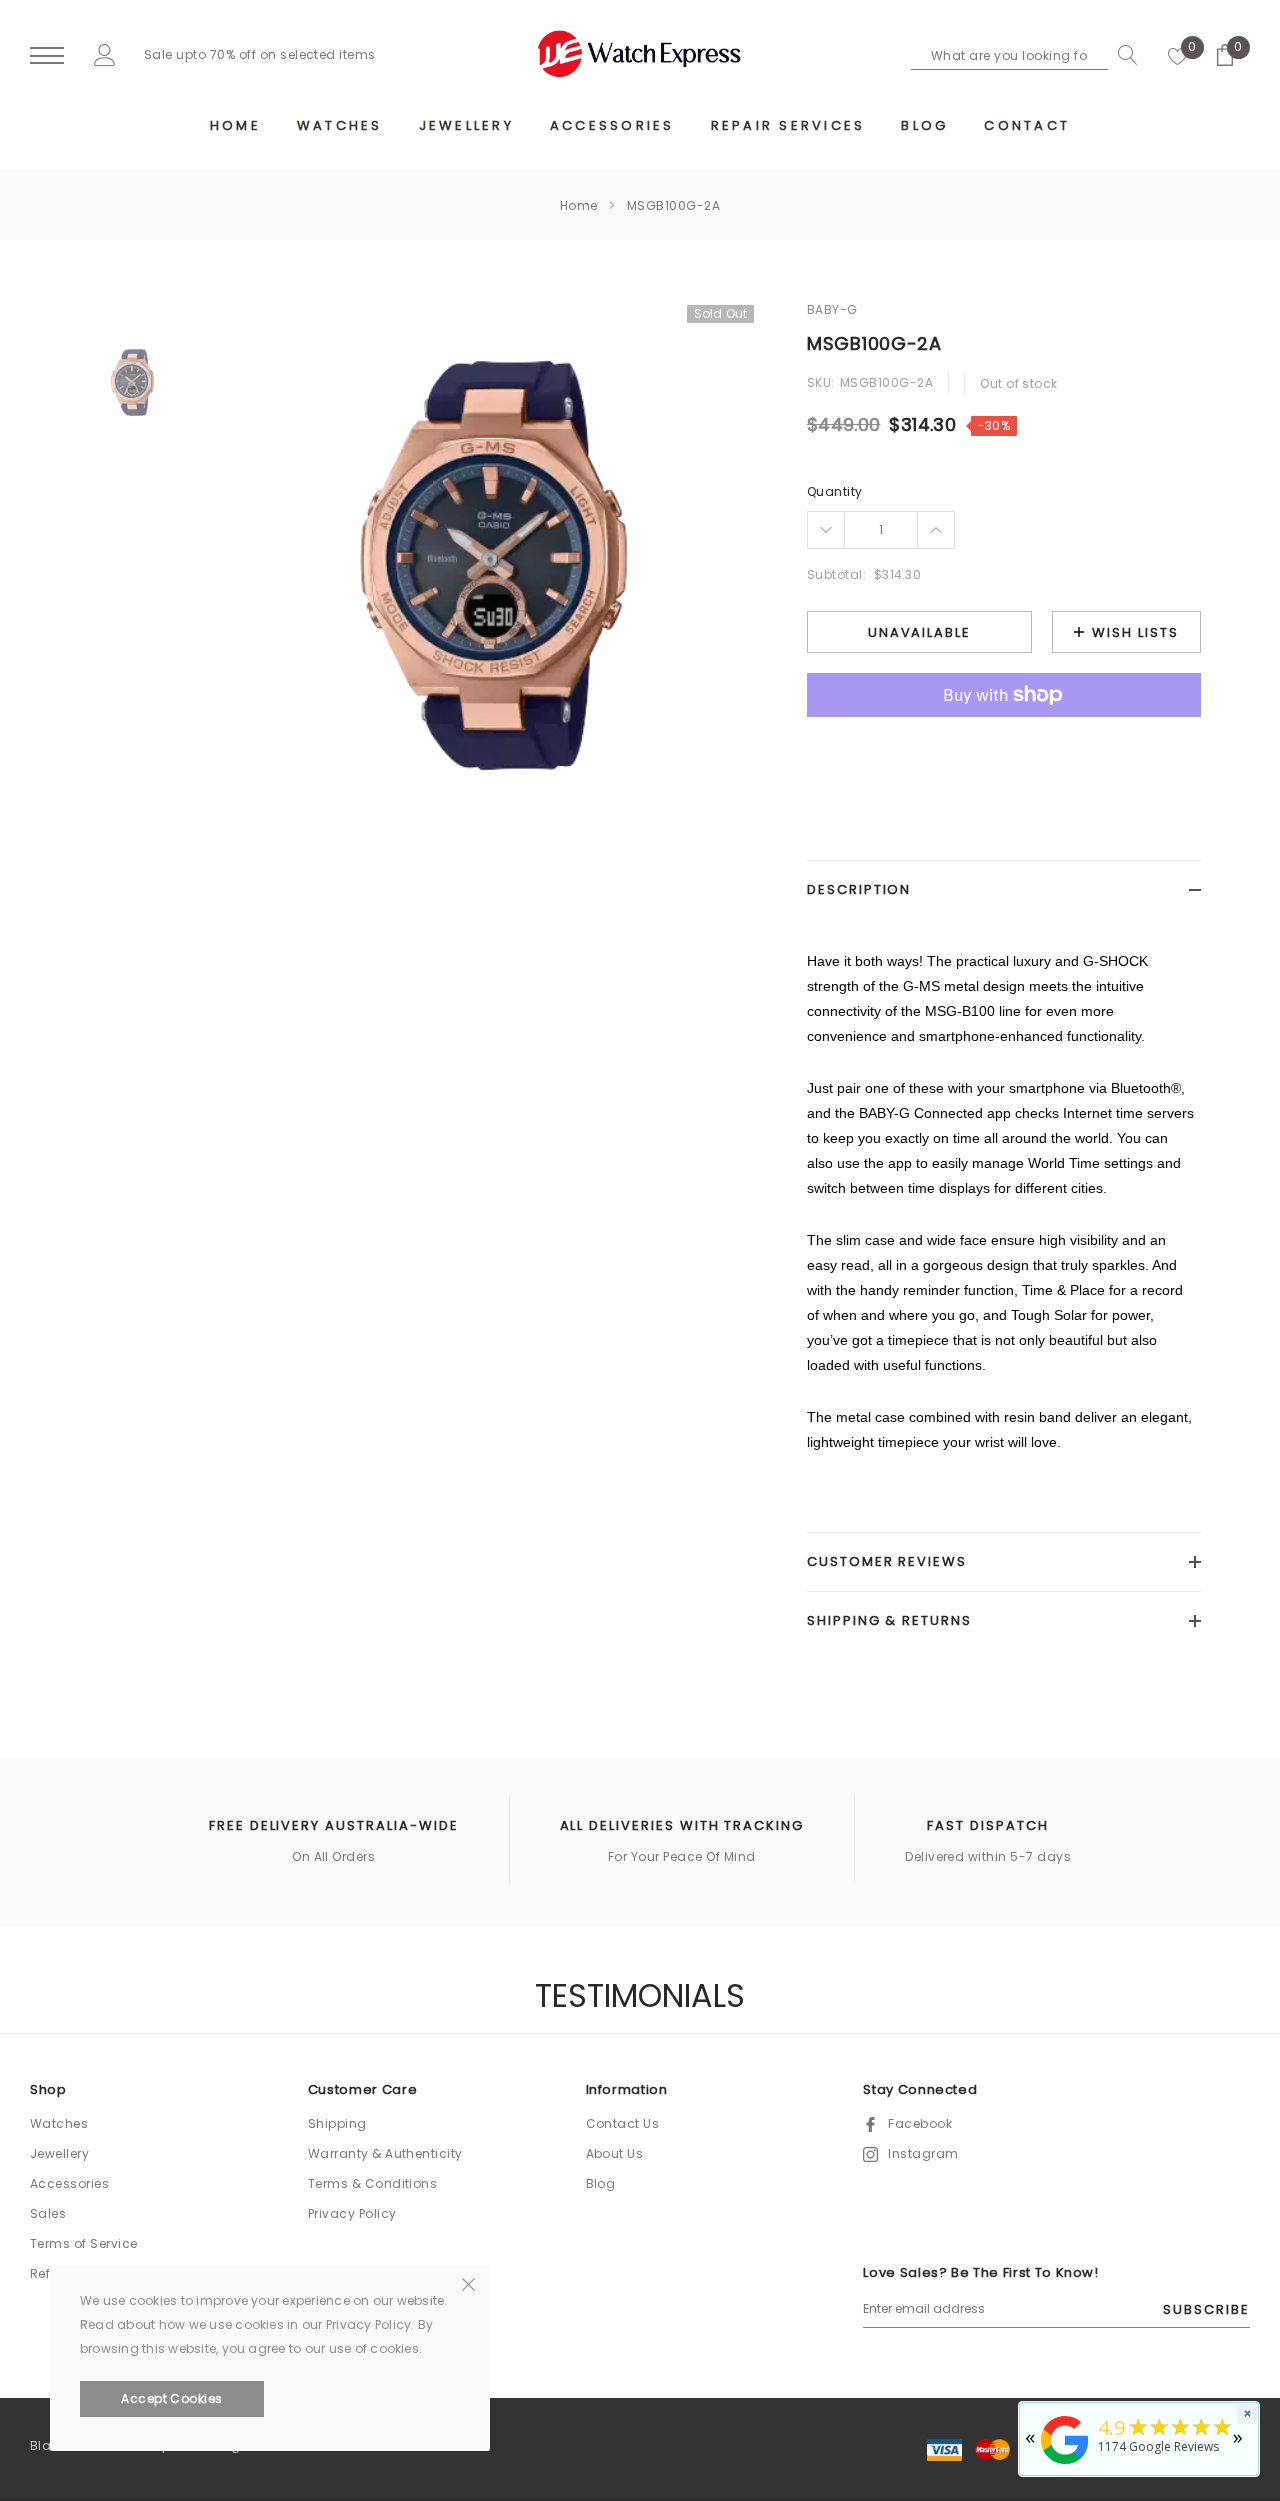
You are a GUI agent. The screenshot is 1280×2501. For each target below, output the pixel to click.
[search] (1123, 55)
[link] (132, 382)
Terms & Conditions (373, 2183)
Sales (48, 2213)
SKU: (821, 382)
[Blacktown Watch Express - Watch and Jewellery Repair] (1065, 2465)
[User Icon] (105, 54)
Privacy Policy (352, 2213)
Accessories (69, 2183)
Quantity (835, 491)
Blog (601, 2183)
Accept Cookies (172, 2398)
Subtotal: (836, 574)
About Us (615, 2153)
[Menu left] (47, 56)
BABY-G (832, 309)
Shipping (337, 2123)
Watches (59, 2123)
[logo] (640, 54)
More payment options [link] (1004, 744)
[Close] (468, 2283)
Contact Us (623, 2123)
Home (579, 205)
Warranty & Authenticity (385, 2153)
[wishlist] (1178, 55)
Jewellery (59, 2153)
